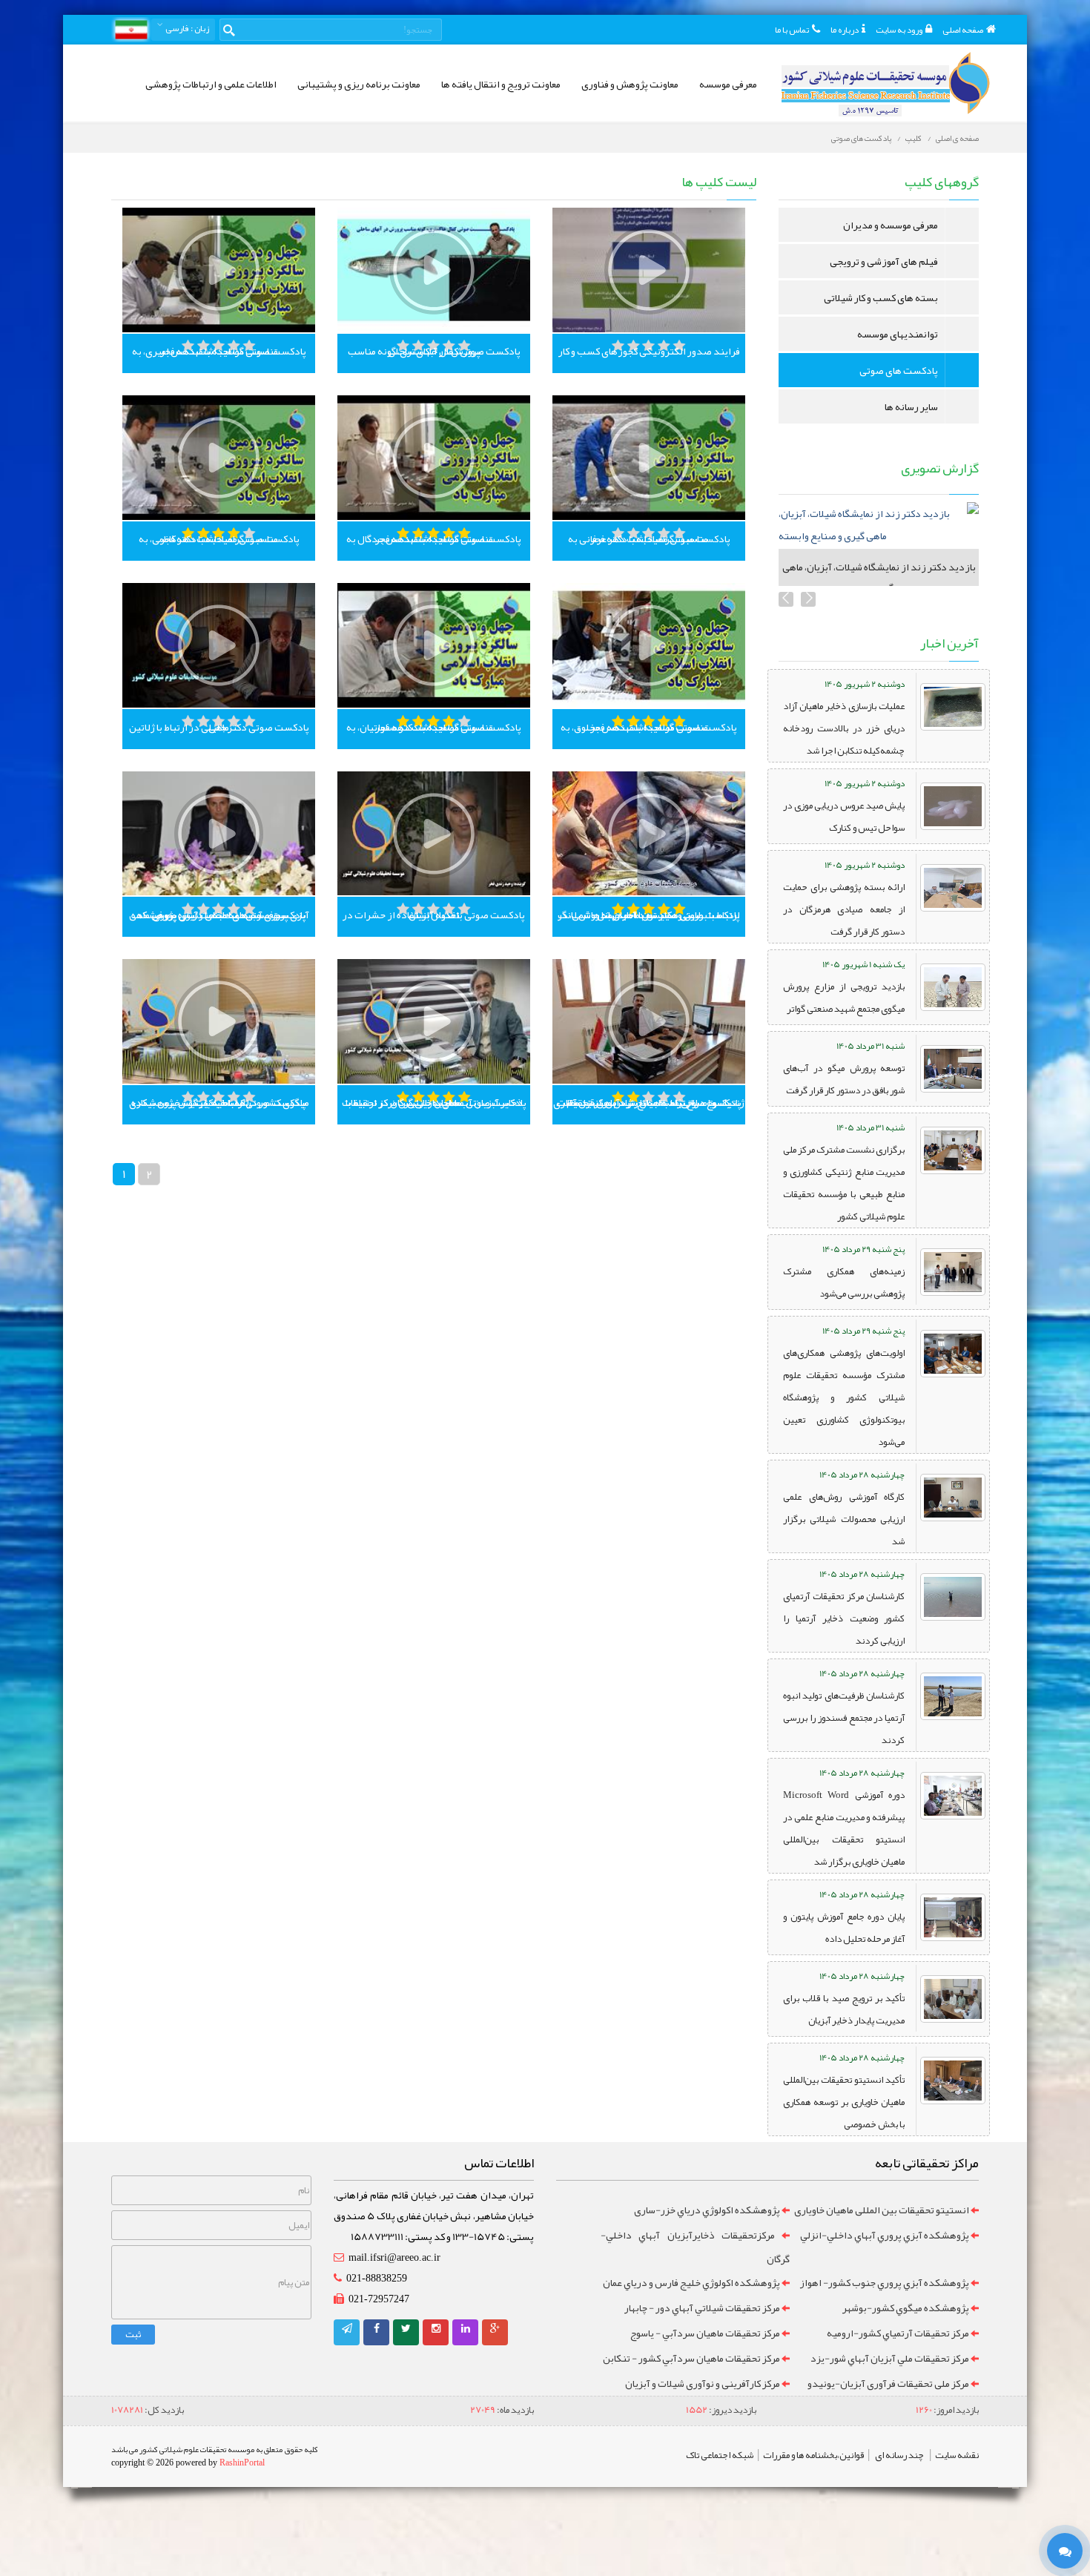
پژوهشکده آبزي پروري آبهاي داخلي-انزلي (885, 2235)
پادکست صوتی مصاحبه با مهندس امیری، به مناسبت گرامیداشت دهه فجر (219, 351)
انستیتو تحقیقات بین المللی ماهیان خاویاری (882, 2210)
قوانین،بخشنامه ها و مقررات (813, 2455)
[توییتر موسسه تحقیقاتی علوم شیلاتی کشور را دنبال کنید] (406, 2328)
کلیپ (914, 138)
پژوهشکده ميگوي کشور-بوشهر (906, 2307)
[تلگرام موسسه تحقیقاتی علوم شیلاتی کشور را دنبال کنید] (347, 2328)
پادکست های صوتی (861, 138)
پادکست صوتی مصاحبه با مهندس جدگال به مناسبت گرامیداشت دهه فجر (434, 538)
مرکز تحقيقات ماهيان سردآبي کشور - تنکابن (691, 2358)
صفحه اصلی (963, 30)
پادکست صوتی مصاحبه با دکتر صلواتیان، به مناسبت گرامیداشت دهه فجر (434, 727)
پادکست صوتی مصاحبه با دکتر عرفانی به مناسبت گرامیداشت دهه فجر (649, 538)
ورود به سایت (899, 30)
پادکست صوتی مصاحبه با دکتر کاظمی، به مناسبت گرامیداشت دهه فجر (219, 538)
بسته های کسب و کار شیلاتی (881, 297)
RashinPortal (242, 2463)
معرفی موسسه (728, 84)
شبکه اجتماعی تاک (720, 2455)
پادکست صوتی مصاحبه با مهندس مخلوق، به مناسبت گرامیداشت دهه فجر (649, 727)
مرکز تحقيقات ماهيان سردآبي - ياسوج (705, 2333)
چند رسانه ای (899, 2455)
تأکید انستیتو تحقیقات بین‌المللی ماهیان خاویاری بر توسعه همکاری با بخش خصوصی (844, 2102)
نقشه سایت (957, 2455)
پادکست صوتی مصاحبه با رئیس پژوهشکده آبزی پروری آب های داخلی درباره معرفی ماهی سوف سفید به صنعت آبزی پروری (219, 915)
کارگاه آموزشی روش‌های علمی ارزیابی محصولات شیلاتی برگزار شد (844, 1519)
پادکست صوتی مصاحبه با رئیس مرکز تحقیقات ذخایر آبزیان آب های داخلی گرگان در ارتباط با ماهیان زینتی (434, 1102)
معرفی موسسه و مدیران (891, 225)
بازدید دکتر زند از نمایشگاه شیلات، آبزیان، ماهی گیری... (879, 577)
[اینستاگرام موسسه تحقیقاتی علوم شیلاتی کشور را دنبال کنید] (436, 2328)
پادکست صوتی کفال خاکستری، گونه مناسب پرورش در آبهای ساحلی (434, 351)
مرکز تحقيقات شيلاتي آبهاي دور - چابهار (702, 2307)
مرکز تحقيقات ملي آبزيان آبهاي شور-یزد (890, 2358)
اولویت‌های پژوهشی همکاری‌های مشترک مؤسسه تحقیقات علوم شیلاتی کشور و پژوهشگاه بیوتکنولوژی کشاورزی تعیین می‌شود (844, 1397)
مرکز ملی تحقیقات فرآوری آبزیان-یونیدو (888, 2383)
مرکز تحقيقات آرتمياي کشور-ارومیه (898, 2333)
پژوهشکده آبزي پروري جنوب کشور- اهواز (884, 2282)
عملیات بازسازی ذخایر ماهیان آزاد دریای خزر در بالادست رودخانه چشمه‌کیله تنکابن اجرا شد (844, 728)
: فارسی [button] (186, 28)
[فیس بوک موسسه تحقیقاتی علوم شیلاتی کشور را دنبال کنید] (377, 2328)
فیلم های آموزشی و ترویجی (884, 261)
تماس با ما (792, 30)
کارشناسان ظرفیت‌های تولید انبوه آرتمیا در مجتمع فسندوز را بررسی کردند (844, 1718)
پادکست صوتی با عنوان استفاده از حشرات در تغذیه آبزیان (434, 915)
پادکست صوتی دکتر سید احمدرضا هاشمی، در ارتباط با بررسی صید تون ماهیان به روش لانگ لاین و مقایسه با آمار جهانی (649, 915)
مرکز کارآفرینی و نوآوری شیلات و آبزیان (703, 2383)
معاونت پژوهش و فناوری (630, 84)
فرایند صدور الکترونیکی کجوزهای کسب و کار (649, 351)
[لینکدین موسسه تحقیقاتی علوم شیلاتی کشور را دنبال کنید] (466, 2328)
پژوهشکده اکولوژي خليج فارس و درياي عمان (691, 2282)
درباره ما (845, 30)
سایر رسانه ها (911, 406)
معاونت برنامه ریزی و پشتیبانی (359, 84)
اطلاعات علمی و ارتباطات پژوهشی (211, 84)
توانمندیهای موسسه (898, 334)
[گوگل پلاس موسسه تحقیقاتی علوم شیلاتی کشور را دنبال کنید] (495, 2328)
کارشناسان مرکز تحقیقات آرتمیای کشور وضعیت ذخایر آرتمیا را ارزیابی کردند (844, 1618)
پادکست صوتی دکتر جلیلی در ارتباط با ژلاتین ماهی (219, 727)
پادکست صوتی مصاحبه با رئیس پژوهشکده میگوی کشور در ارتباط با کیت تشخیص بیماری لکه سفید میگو (219, 1102)
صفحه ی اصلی (957, 138)
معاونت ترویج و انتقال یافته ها (501, 84)
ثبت (133, 2334)
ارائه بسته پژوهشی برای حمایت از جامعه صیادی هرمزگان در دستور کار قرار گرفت (844, 909)
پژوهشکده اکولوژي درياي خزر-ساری (707, 2210)
